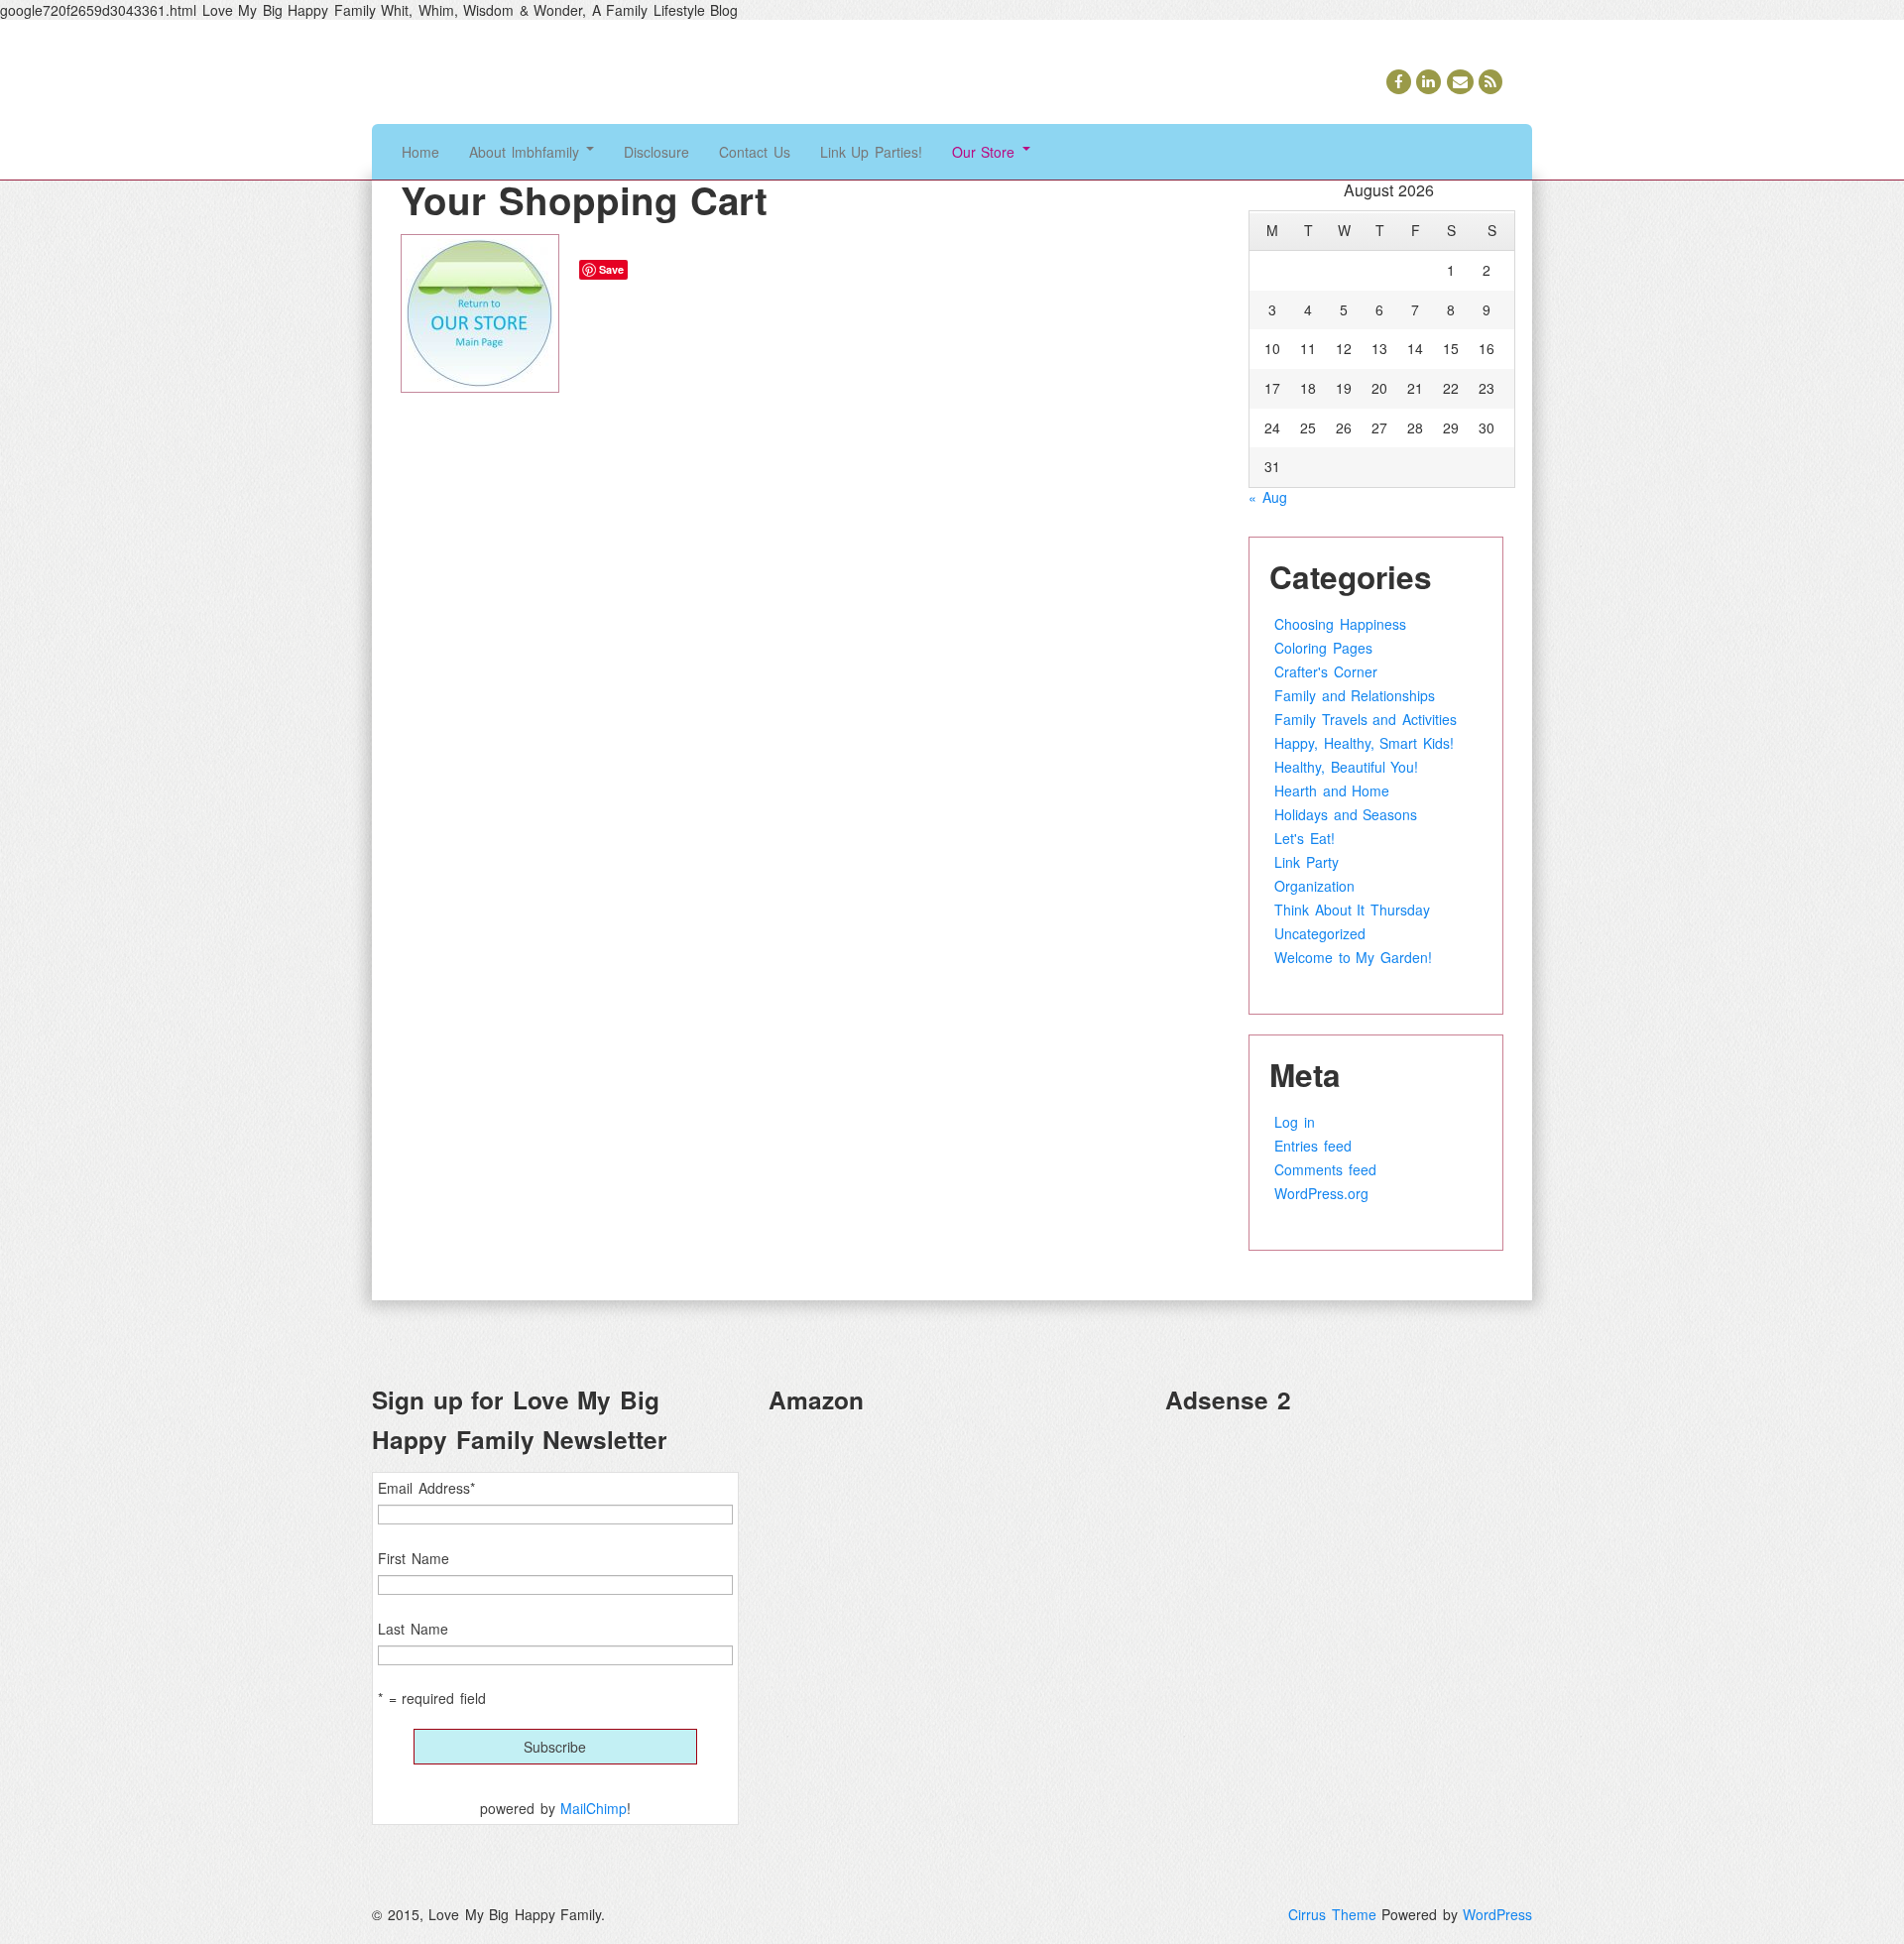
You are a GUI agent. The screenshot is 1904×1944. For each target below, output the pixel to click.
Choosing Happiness (1340, 624)
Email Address (426, 1488)
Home (420, 152)
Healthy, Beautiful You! (1346, 767)
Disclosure (656, 152)
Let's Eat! (1305, 838)
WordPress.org (1321, 1193)
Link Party (1307, 862)
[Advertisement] (1349, 1571)
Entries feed (1313, 1146)
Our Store (986, 152)
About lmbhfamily (527, 152)
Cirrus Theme (1332, 1914)
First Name (414, 1558)
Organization (1314, 886)
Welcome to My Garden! (1353, 957)
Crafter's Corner (1326, 671)
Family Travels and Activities (1366, 719)
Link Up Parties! (871, 152)
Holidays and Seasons (1346, 814)
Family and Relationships (1355, 695)
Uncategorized (1320, 933)
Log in (1295, 1122)
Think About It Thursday (1352, 910)
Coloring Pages (1323, 648)
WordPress (1497, 1914)
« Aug (1268, 497)
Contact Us (755, 152)
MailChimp (594, 1808)
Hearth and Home (1332, 790)
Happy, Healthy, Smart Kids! (1364, 743)
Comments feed (1325, 1169)
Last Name (413, 1629)
